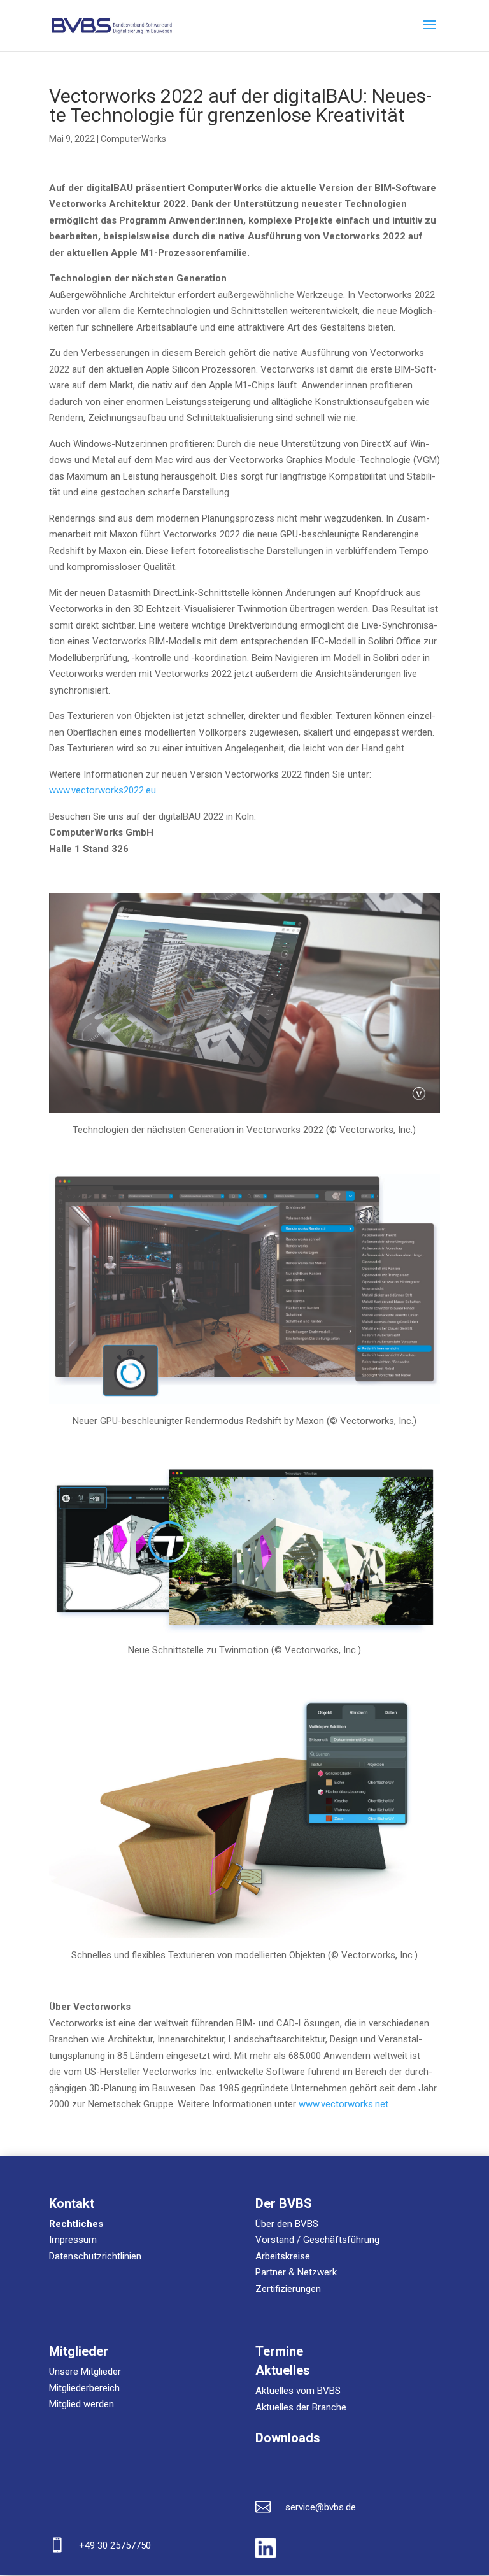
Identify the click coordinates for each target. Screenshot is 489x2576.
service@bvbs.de (321, 2507)
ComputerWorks (133, 139)
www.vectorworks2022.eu (103, 790)
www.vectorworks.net (344, 2104)
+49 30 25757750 (115, 2545)
